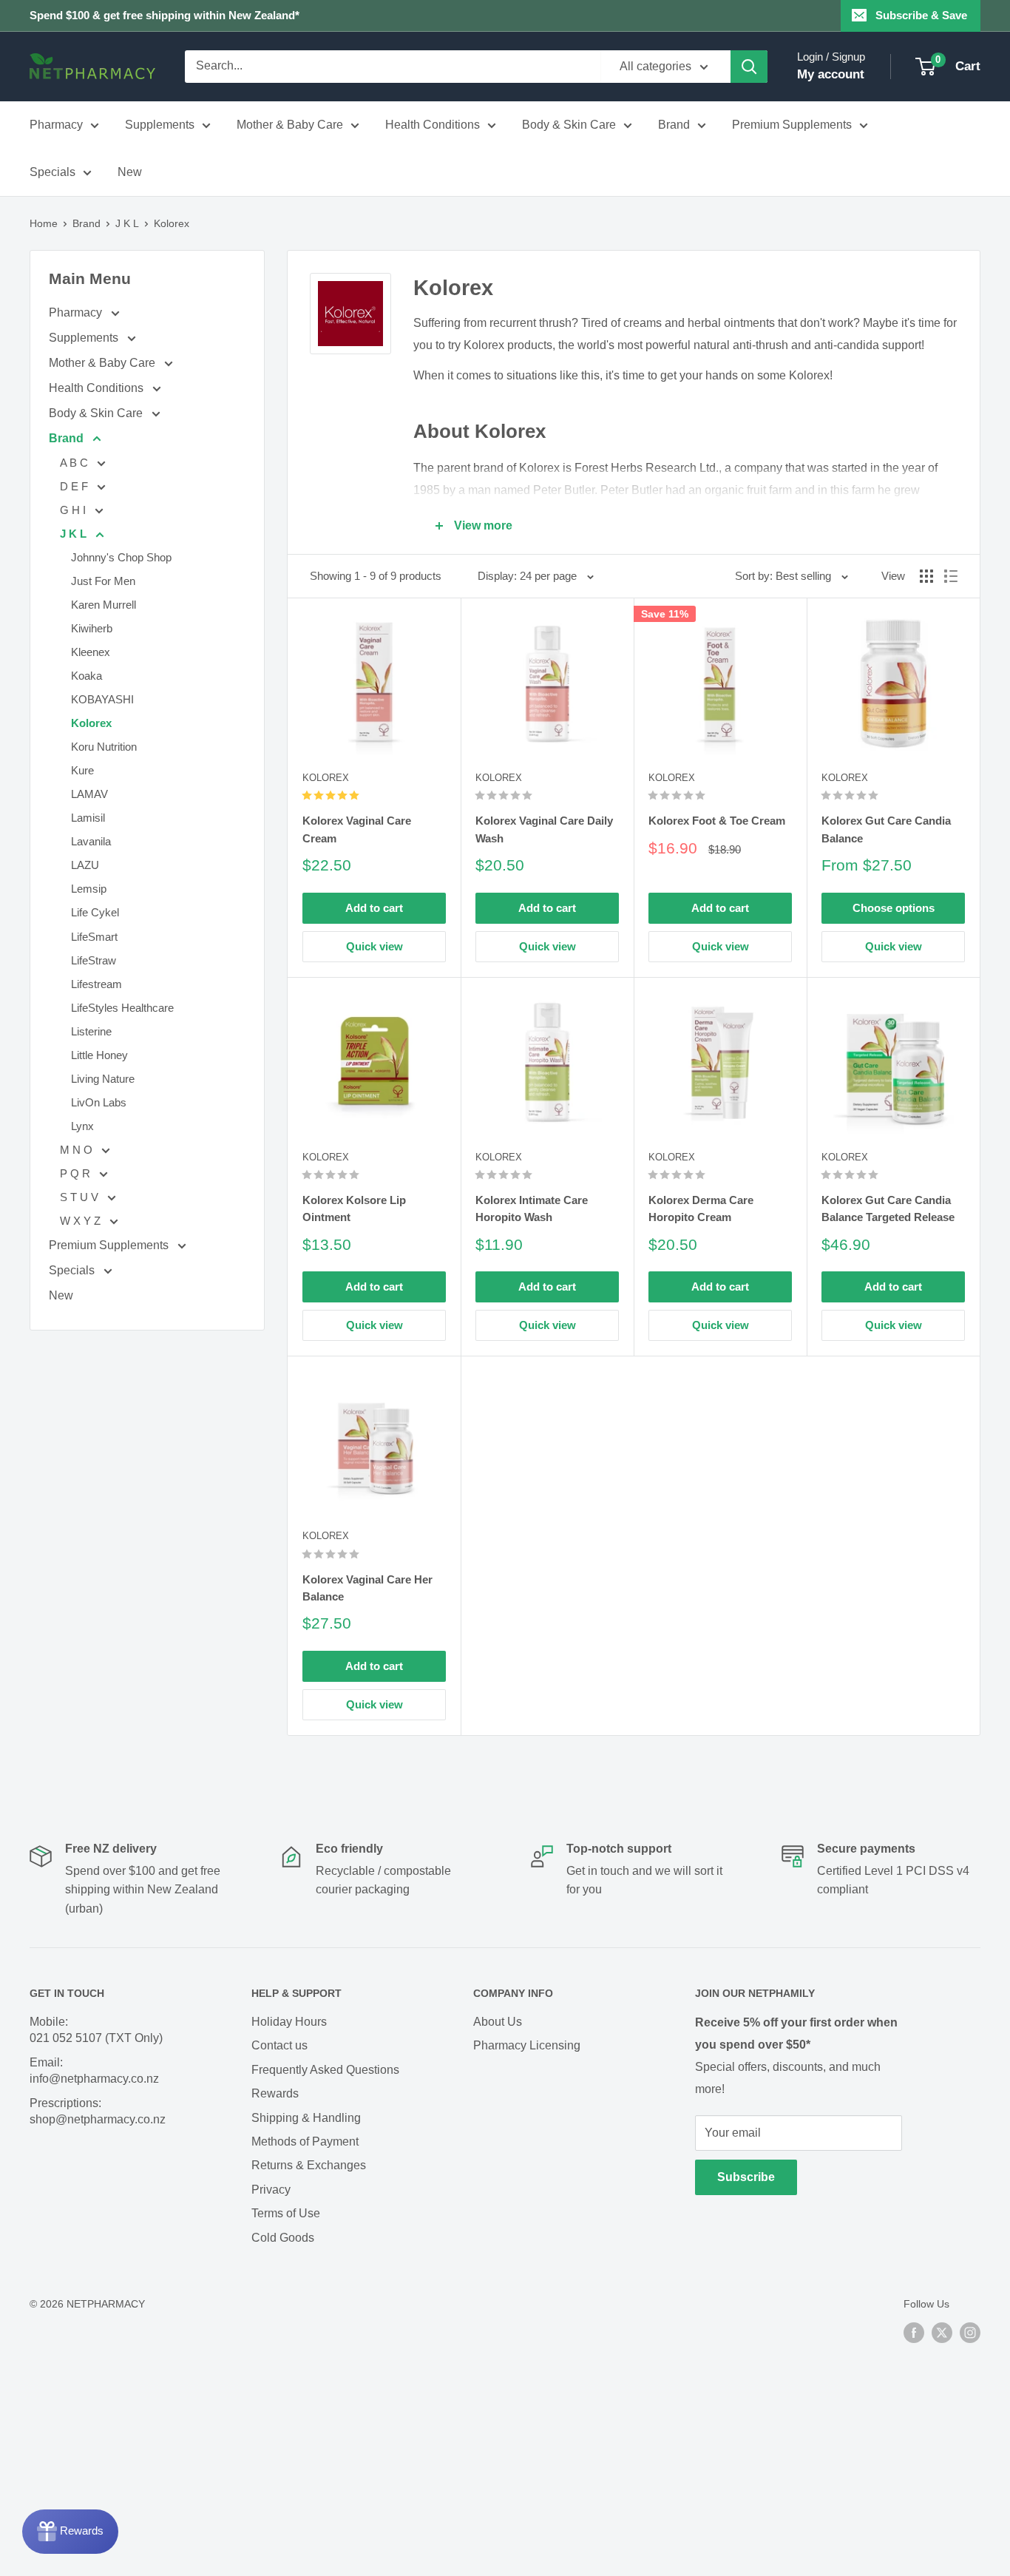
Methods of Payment (305, 2141)
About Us (498, 2022)
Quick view (374, 946)
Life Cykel (95, 912)
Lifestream (96, 984)
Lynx (82, 1126)
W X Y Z (82, 1221)
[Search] (749, 67)
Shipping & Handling (306, 2118)
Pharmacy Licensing (527, 2045)
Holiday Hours (289, 2022)
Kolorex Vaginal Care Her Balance (367, 1588)
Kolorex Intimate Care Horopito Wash (532, 1208)
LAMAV (89, 794)
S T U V (81, 1197)
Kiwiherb (92, 628)
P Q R (77, 1173)
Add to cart (374, 908)
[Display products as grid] (926, 576)
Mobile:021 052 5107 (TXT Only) (96, 2030)
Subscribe (746, 2177)
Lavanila (91, 841)
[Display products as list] (951, 576)
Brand (674, 125)
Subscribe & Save (921, 15)
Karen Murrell (104, 605)
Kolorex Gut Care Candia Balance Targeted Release (888, 1208)
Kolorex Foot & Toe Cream (717, 821)
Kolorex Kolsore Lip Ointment (354, 1208)
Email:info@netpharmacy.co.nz (94, 2070)
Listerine (91, 1031)
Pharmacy (56, 125)
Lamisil (88, 818)
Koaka (87, 676)
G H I (74, 510)
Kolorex (172, 223)
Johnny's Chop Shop (121, 557)
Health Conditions (433, 125)
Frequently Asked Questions (325, 2070)
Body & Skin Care (569, 125)
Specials (52, 172)
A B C (75, 463)
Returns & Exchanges (309, 2165)
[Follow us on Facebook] (914, 2332)
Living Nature (103, 1079)
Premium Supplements (792, 125)
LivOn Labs (99, 1102)
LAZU (85, 865)
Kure (82, 770)
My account (831, 74)
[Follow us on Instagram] (970, 2332)
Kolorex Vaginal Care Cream (357, 829)
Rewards (275, 2093)
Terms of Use (286, 2213)
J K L (127, 223)
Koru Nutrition (104, 747)
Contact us (279, 2045)
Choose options (894, 908)
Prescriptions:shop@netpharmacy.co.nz (98, 2111)
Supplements (160, 125)
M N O (78, 1150)
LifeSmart (94, 937)
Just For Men (103, 581)
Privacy (271, 2190)
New (130, 172)
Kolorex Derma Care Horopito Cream (701, 1208)
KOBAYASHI (102, 699)
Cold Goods (283, 2238)
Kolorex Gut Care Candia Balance (886, 829)
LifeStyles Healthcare (122, 1008)
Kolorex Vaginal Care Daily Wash (544, 829)
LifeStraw (94, 960)
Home (44, 223)
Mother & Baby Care (290, 125)
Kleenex (91, 652)
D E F (75, 486)
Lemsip (89, 889)
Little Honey (99, 1055)
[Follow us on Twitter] (942, 2332)
